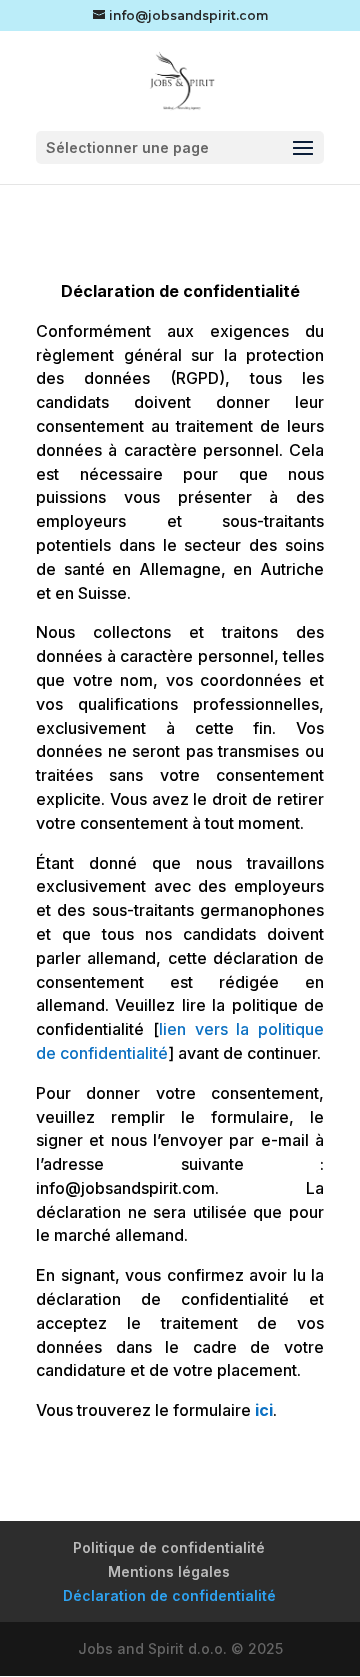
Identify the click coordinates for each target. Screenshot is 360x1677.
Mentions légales (169, 1571)
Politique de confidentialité (169, 1547)
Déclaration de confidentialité (169, 1595)
